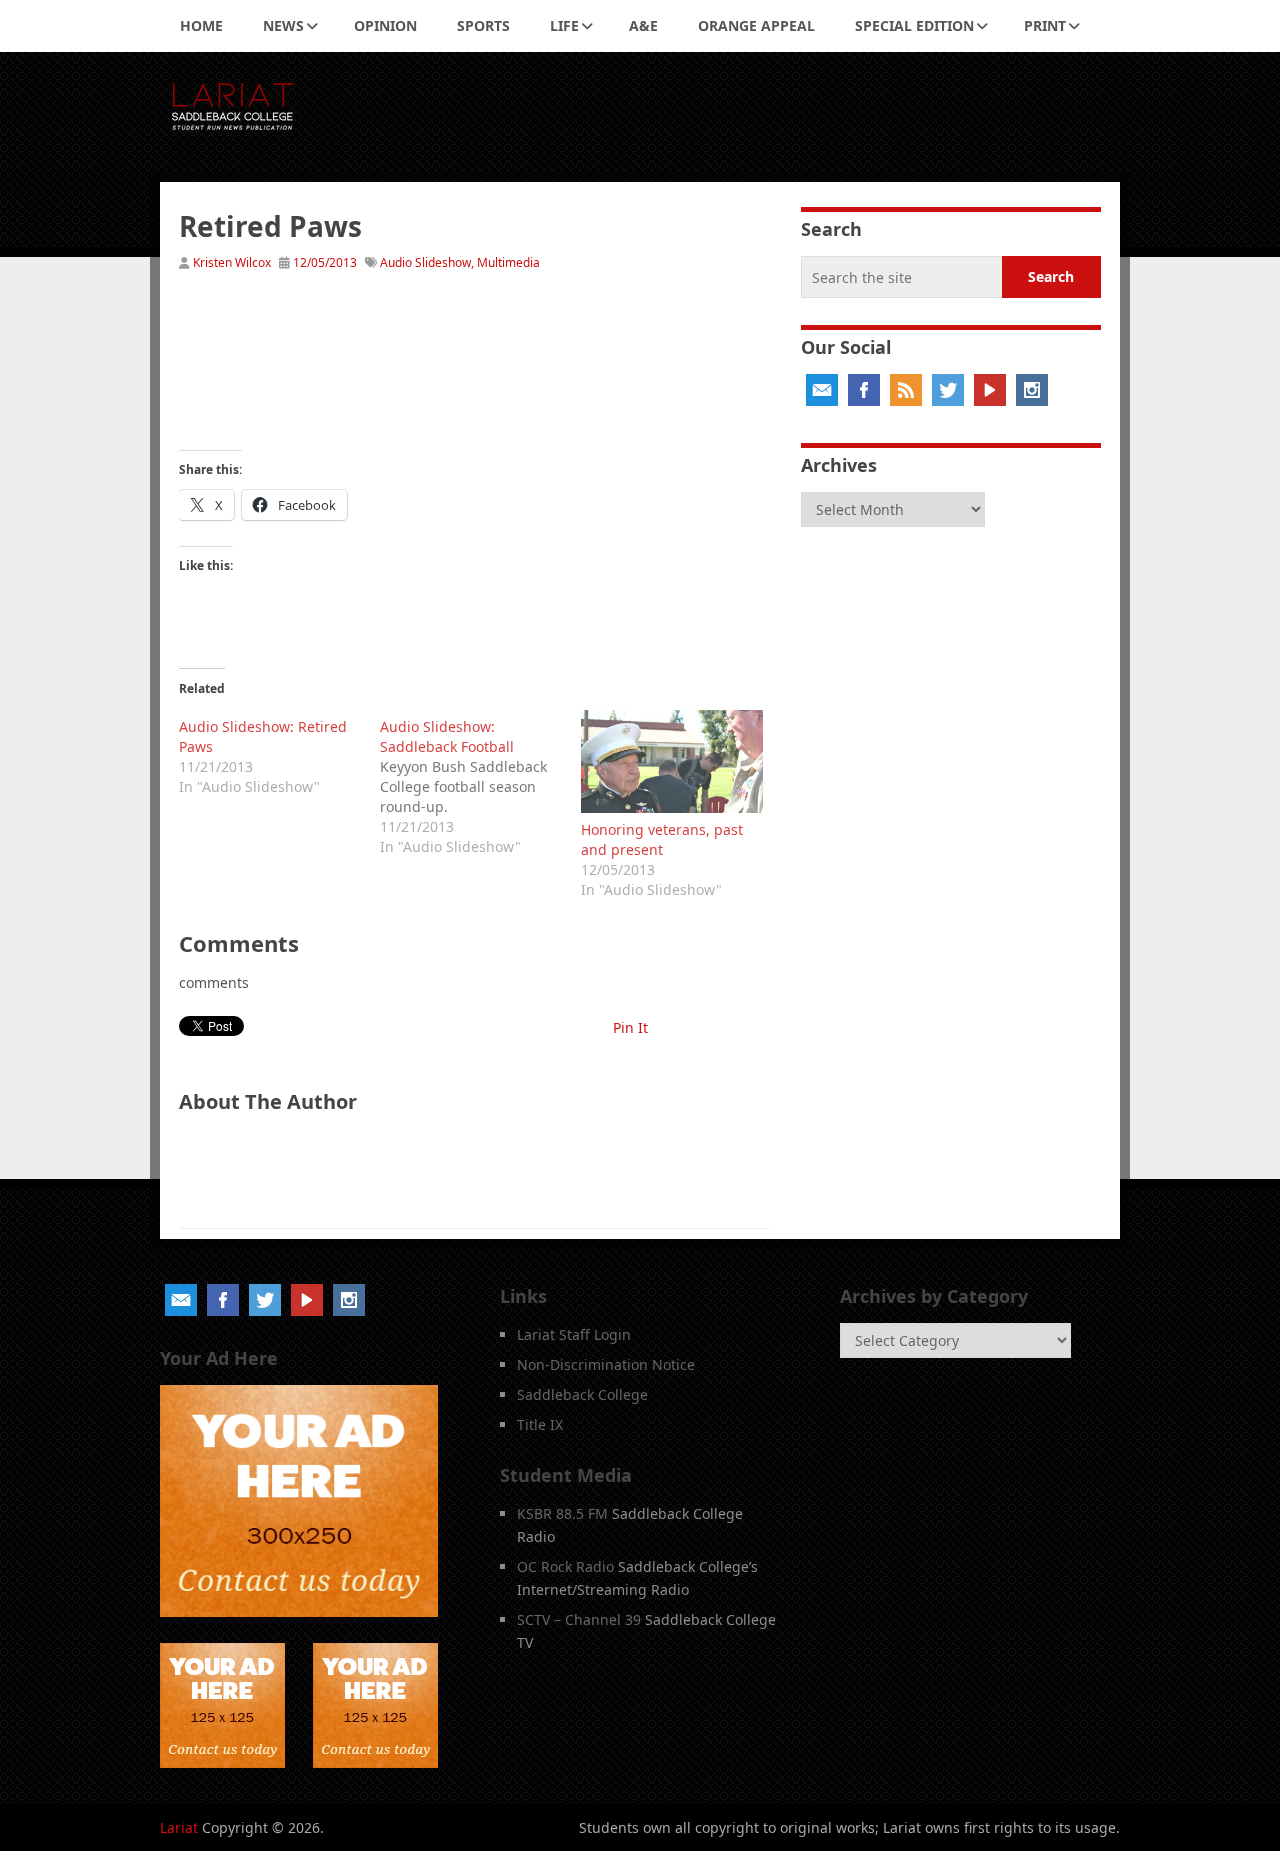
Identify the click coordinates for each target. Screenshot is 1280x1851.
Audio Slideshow (425, 262)
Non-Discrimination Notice (606, 1364)
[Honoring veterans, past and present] (671, 761)
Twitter (948, 390)
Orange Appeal (756, 25)
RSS (906, 390)
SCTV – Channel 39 (579, 1619)
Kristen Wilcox (232, 262)
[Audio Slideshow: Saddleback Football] (480, 783)
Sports (483, 25)
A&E (643, 25)
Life (564, 25)
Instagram (1032, 390)
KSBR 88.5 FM (562, 1513)
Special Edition (914, 25)
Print (1045, 25)
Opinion (385, 25)
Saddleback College (582, 1394)
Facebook (864, 390)
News (283, 25)
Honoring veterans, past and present (662, 839)
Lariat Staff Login (574, 1334)
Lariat (179, 1827)
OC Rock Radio (565, 1566)
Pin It (630, 1027)
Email (822, 390)
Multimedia (508, 262)
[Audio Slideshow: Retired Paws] (279, 753)
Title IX (540, 1424)
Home (201, 25)
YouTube (990, 390)
